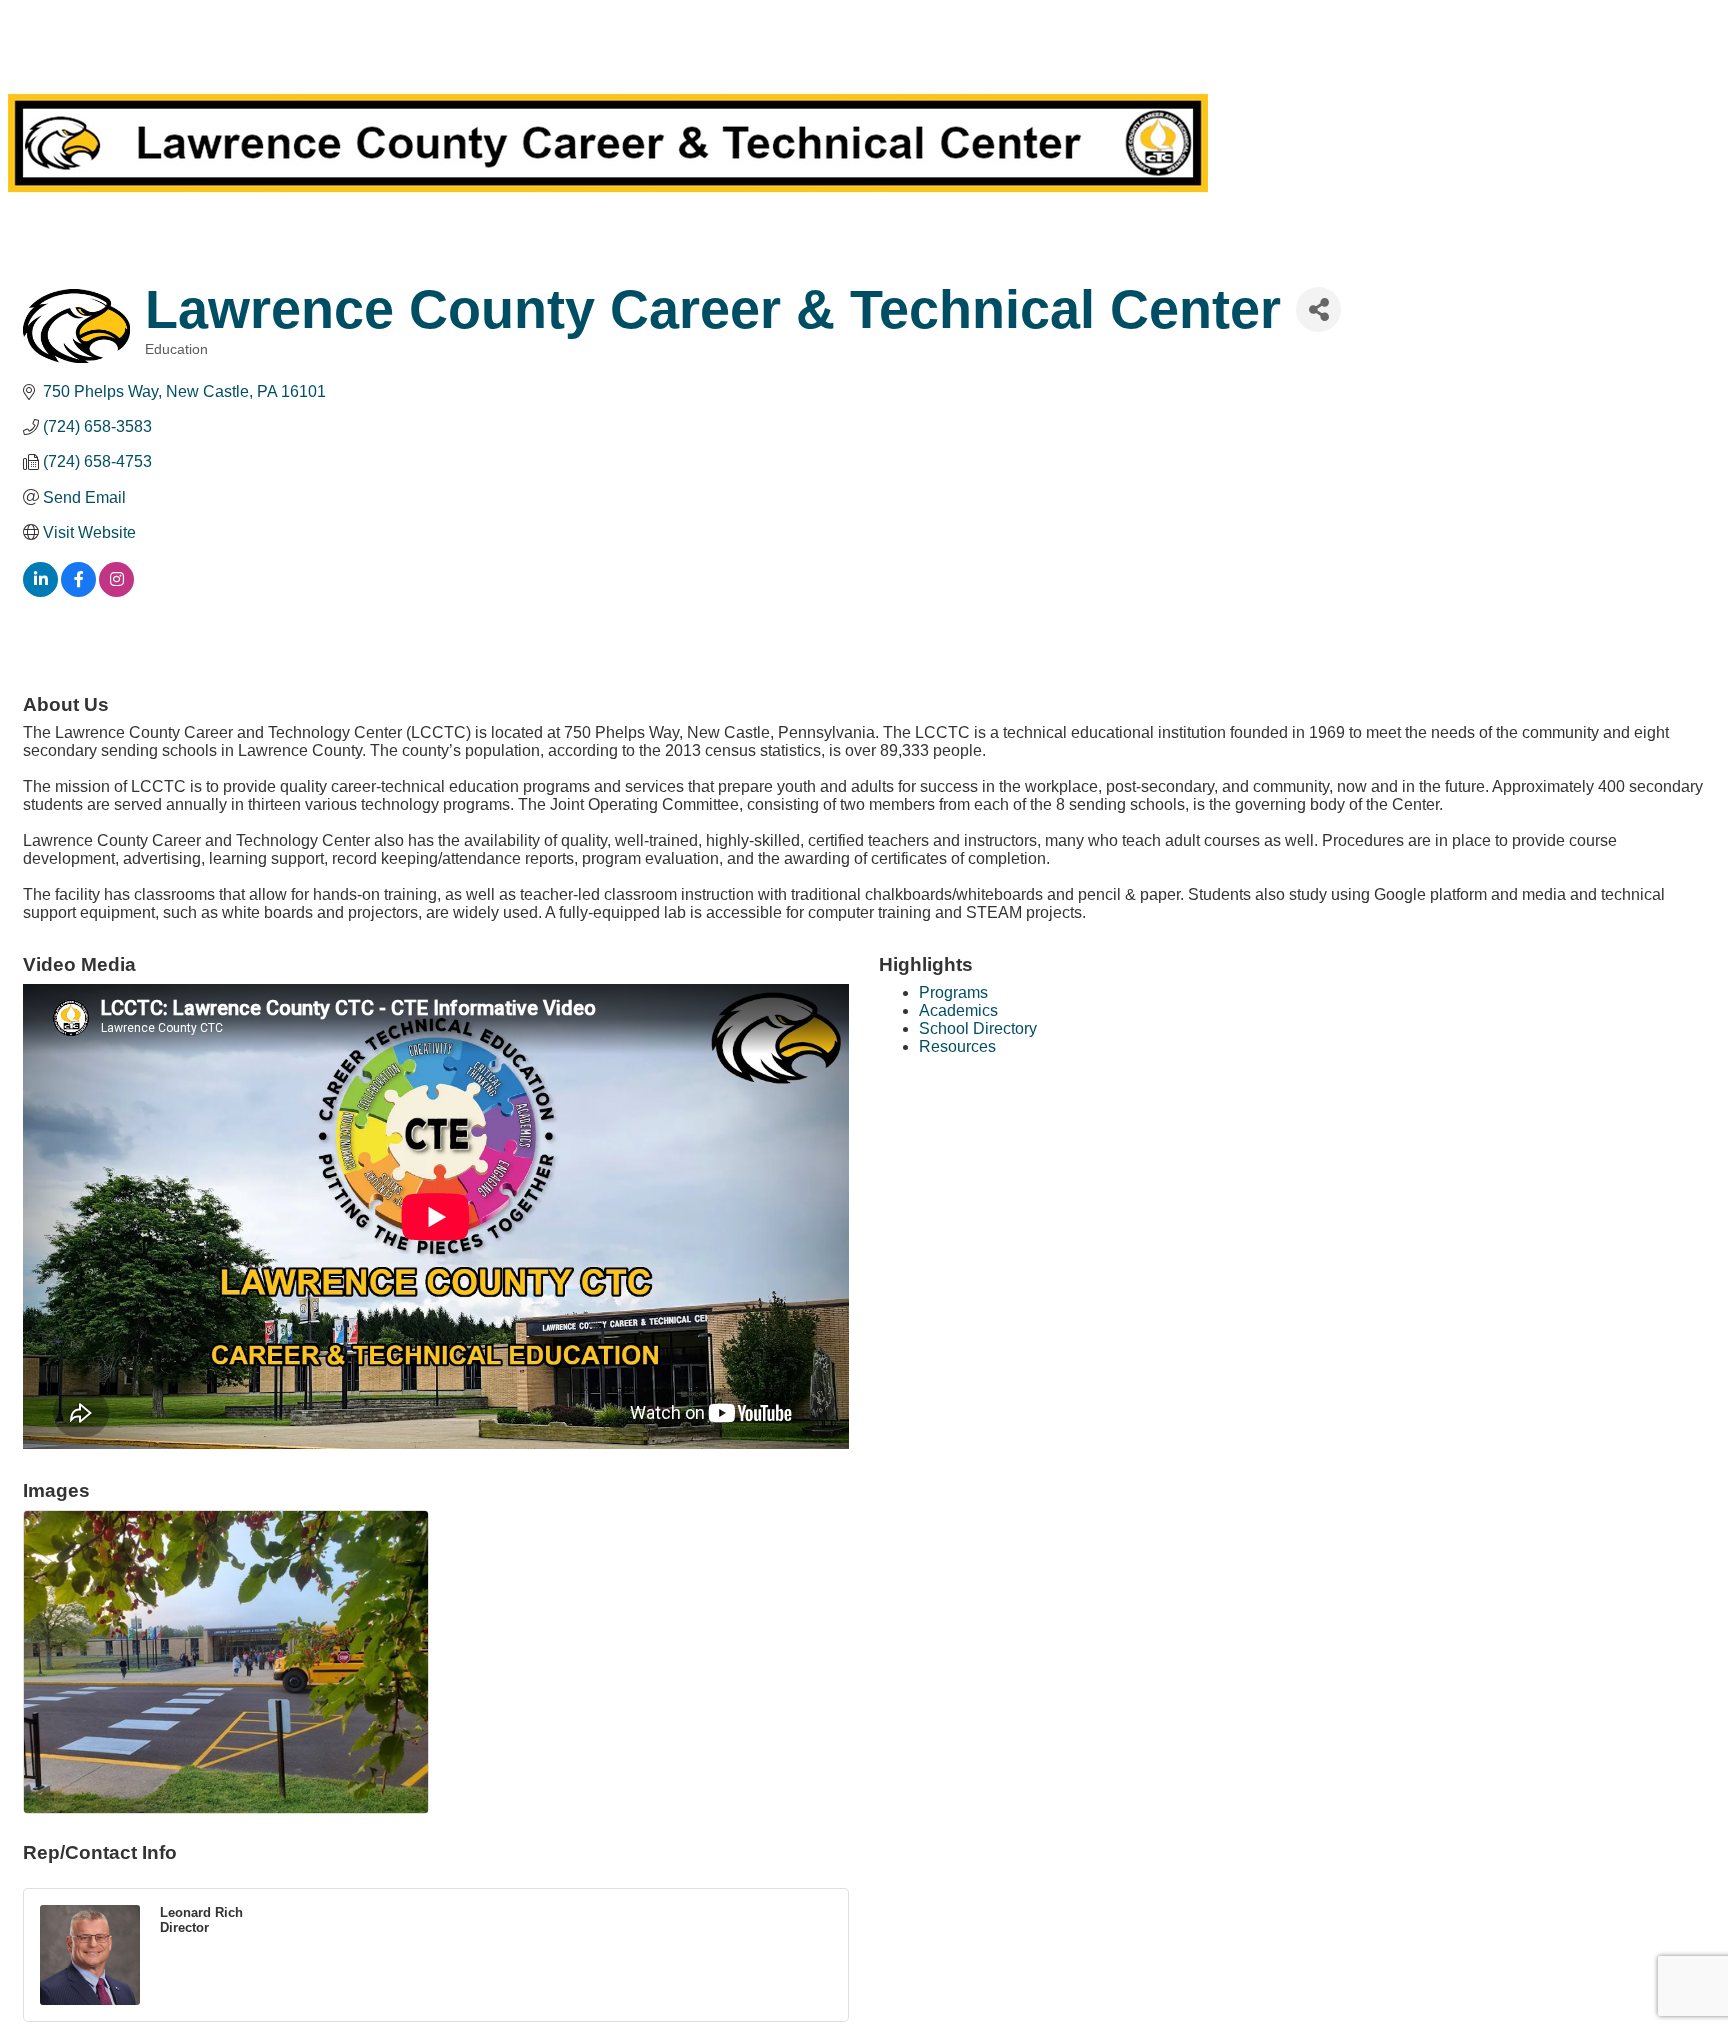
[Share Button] (1318, 309)
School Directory (978, 1028)
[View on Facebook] (78, 591)
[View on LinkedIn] (40, 591)
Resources (957, 1046)
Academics (958, 1010)
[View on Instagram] (116, 591)
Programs (953, 992)
